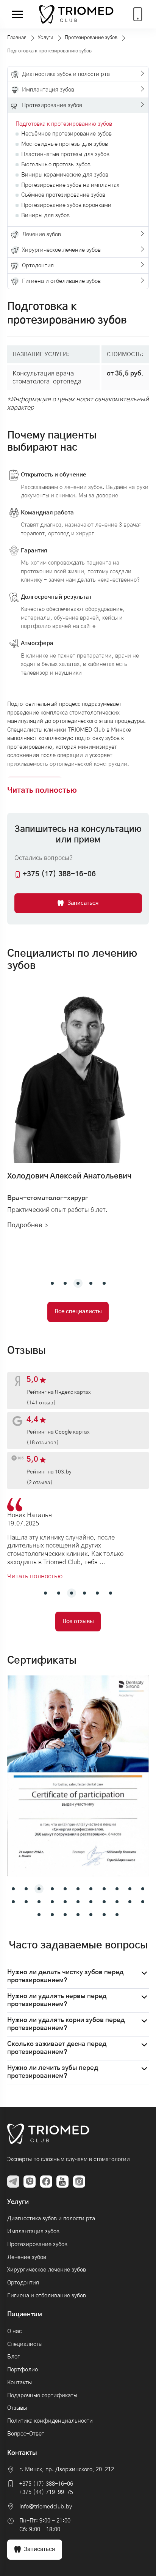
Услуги (46, 38)
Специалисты (25, 2344)
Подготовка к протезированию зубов (64, 124)
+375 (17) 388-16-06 (46, 2484)
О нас (14, 2331)
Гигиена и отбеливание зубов (47, 2296)
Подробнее (25, 1225)
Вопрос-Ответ (26, 2434)
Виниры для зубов (45, 215)
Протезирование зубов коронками (66, 205)
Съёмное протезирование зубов (63, 195)
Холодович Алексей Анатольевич (69, 1176)
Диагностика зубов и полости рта (51, 2219)
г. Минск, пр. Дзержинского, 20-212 (67, 2470)
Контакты (19, 2383)
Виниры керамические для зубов (65, 175)
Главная (17, 38)
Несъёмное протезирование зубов (66, 134)
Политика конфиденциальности (50, 2421)
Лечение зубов (27, 2257)
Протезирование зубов (91, 38)
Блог (13, 2357)
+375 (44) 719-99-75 (46, 2492)
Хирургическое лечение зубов (47, 2270)
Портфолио (23, 2370)
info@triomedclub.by (46, 2507)
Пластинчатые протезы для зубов (65, 154)
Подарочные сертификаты (42, 2395)
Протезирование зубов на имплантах (70, 185)
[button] (52, 1283)
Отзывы (17, 2408)
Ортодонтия (23, 2283)
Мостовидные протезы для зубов (65, 144)
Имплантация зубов (33, 2231)
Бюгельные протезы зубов (56, 165)
